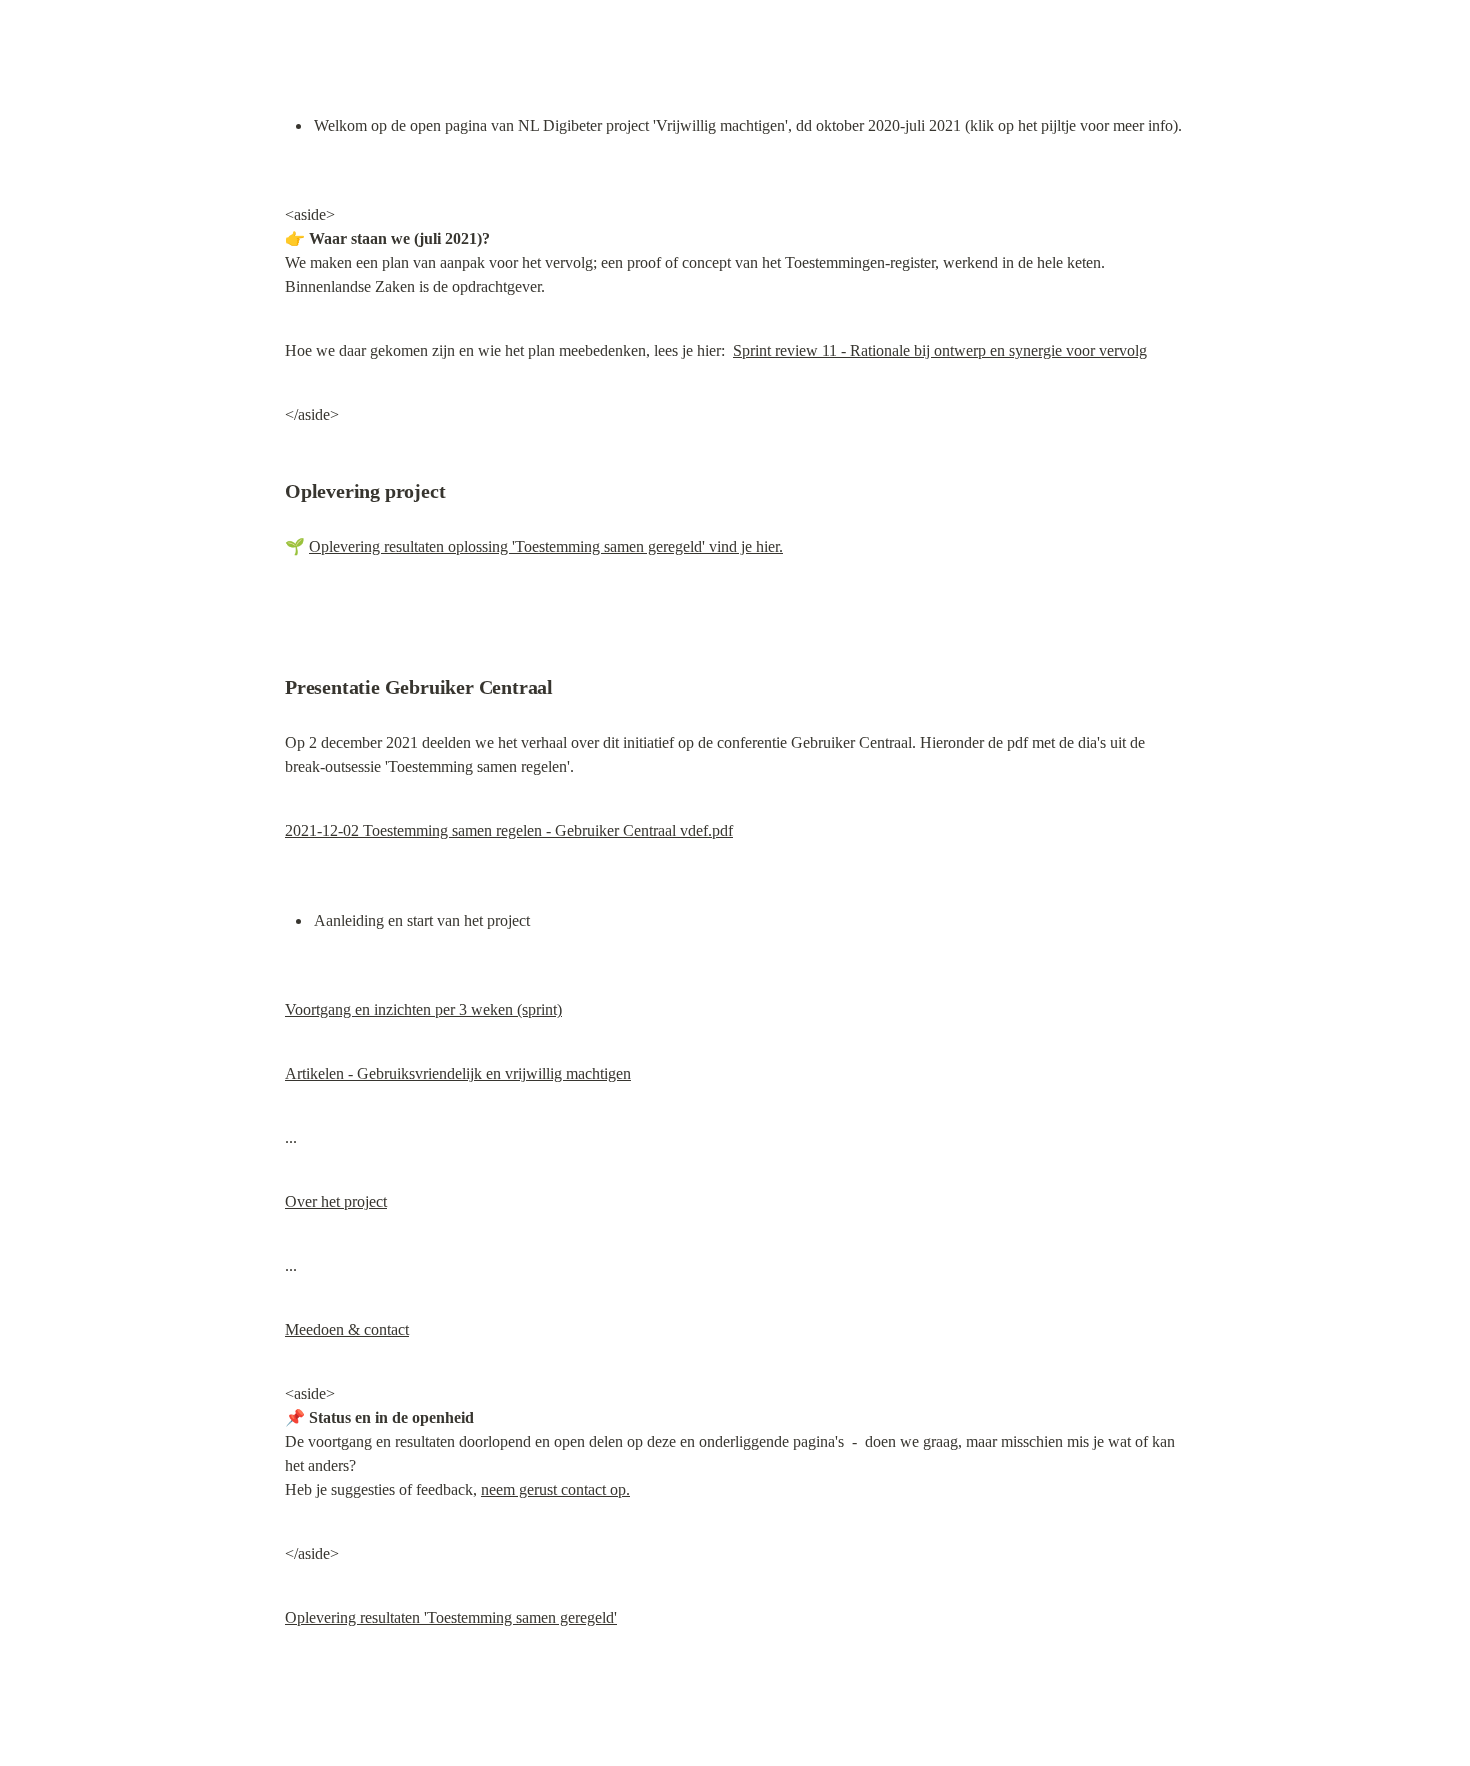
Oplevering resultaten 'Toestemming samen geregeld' (451, 1617)
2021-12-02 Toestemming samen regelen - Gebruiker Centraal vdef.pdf (509, 830)
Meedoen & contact (347, 1329)
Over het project (336, 1201)
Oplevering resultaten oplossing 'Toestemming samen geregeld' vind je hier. (546, 546)
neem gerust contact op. (555, 1489)
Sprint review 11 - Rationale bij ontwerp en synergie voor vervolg (940, 350)
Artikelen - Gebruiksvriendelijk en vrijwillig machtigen (458, 1073)
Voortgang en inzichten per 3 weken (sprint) (423, 1009)
